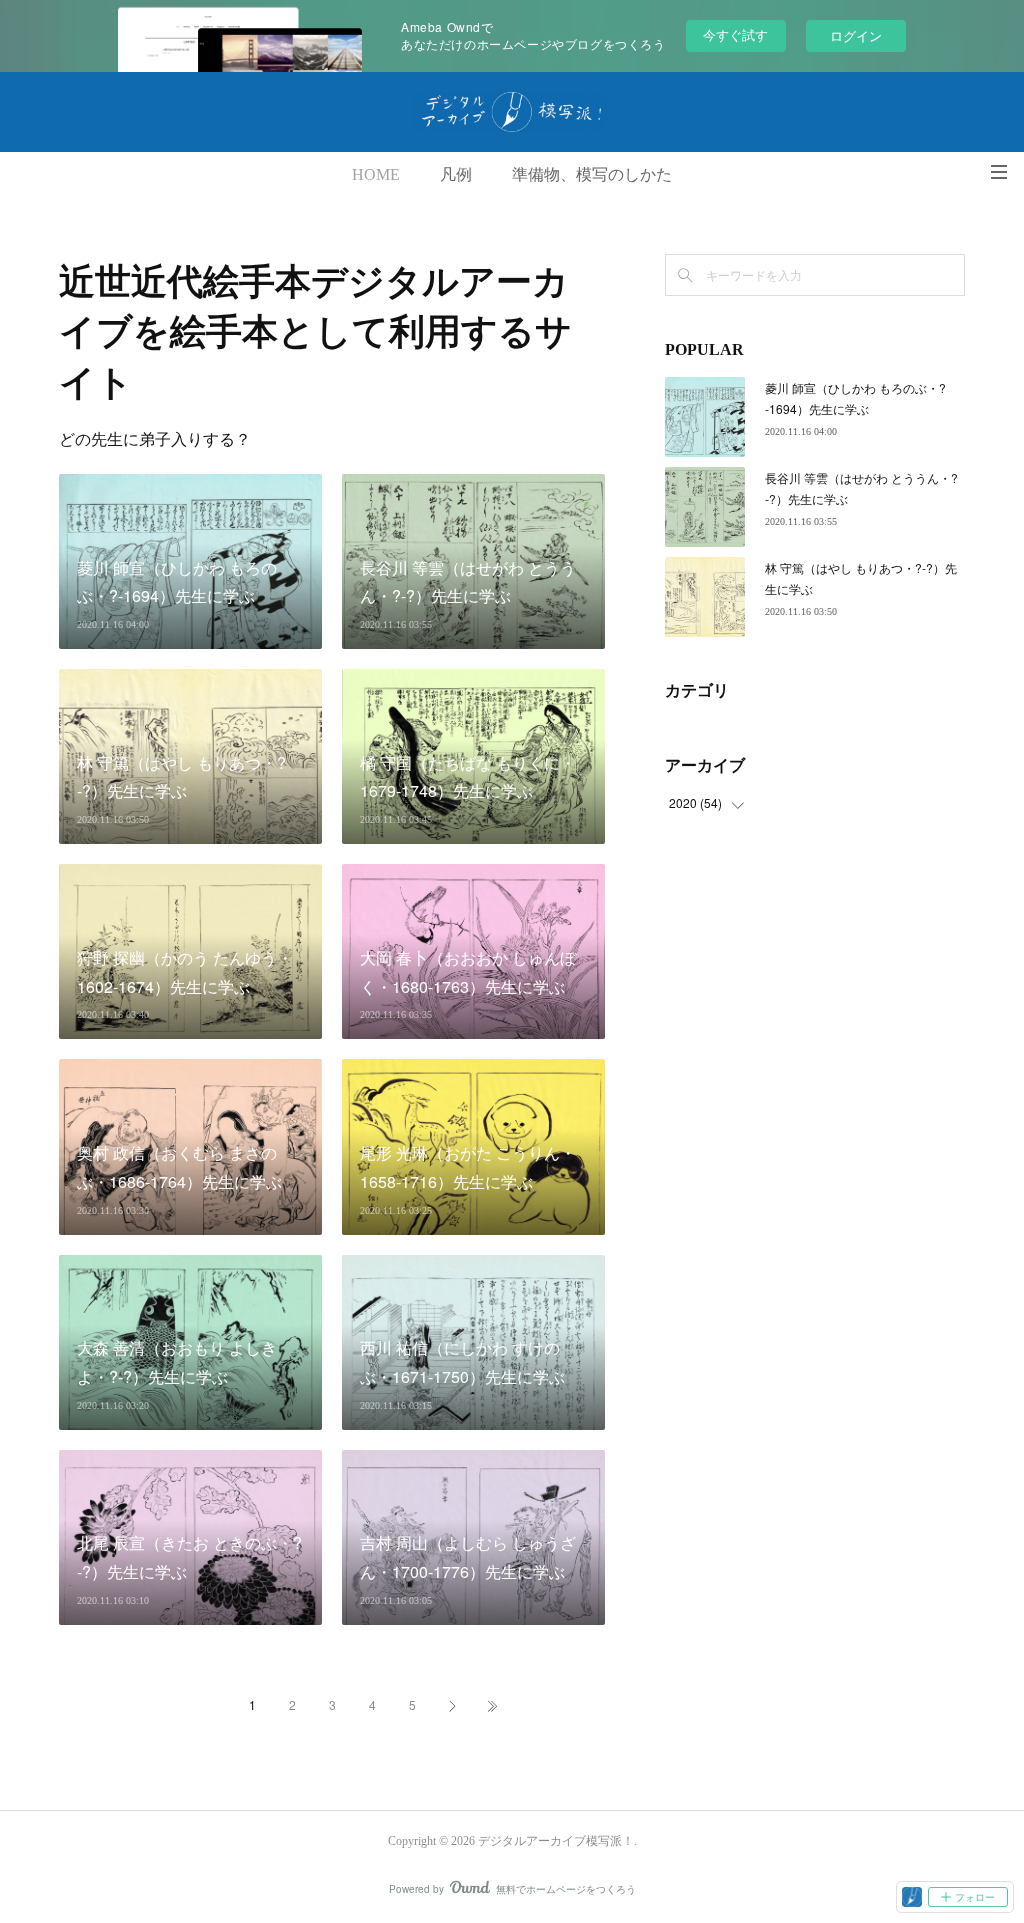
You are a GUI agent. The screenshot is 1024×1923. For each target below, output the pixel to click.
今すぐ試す (735, 34)
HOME (376, 174)
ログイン (856, 35)
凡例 (456, 174)
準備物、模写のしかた (592, 174)
